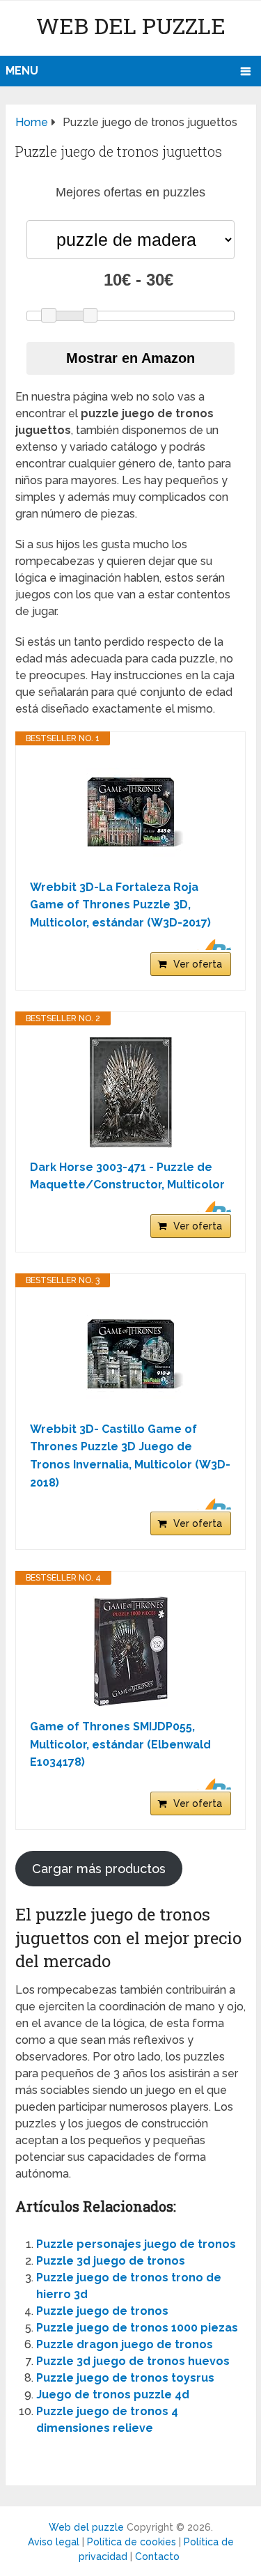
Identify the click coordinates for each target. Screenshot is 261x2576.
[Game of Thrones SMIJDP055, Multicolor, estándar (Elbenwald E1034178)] (130, 1652)
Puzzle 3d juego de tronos (111, 2261)
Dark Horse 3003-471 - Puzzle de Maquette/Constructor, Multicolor (127, 1176)
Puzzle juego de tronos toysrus (125, 2378)
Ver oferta (198, 964)
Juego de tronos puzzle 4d (113, 2395)
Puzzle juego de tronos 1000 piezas (137, 2328)
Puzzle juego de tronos (102, 2311)
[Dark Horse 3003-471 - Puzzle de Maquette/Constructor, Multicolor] (130, 1092)
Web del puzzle (131, 25)
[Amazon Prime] (212, 945)
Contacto (157, 2556)
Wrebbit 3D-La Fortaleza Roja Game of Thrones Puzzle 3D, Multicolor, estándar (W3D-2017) (120, 905)
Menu (22, 71)
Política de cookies (132, 2542)
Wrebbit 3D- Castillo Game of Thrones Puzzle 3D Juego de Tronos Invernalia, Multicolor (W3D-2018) (130, 1456)
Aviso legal (54, 2542)
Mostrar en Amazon (130, 358)
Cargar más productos (99, 1869)
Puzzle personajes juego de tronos (136, 2244)
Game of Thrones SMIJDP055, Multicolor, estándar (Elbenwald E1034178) (120, 1744)
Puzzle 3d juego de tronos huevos (133, 2361)
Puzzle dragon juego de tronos (125, 2344)
